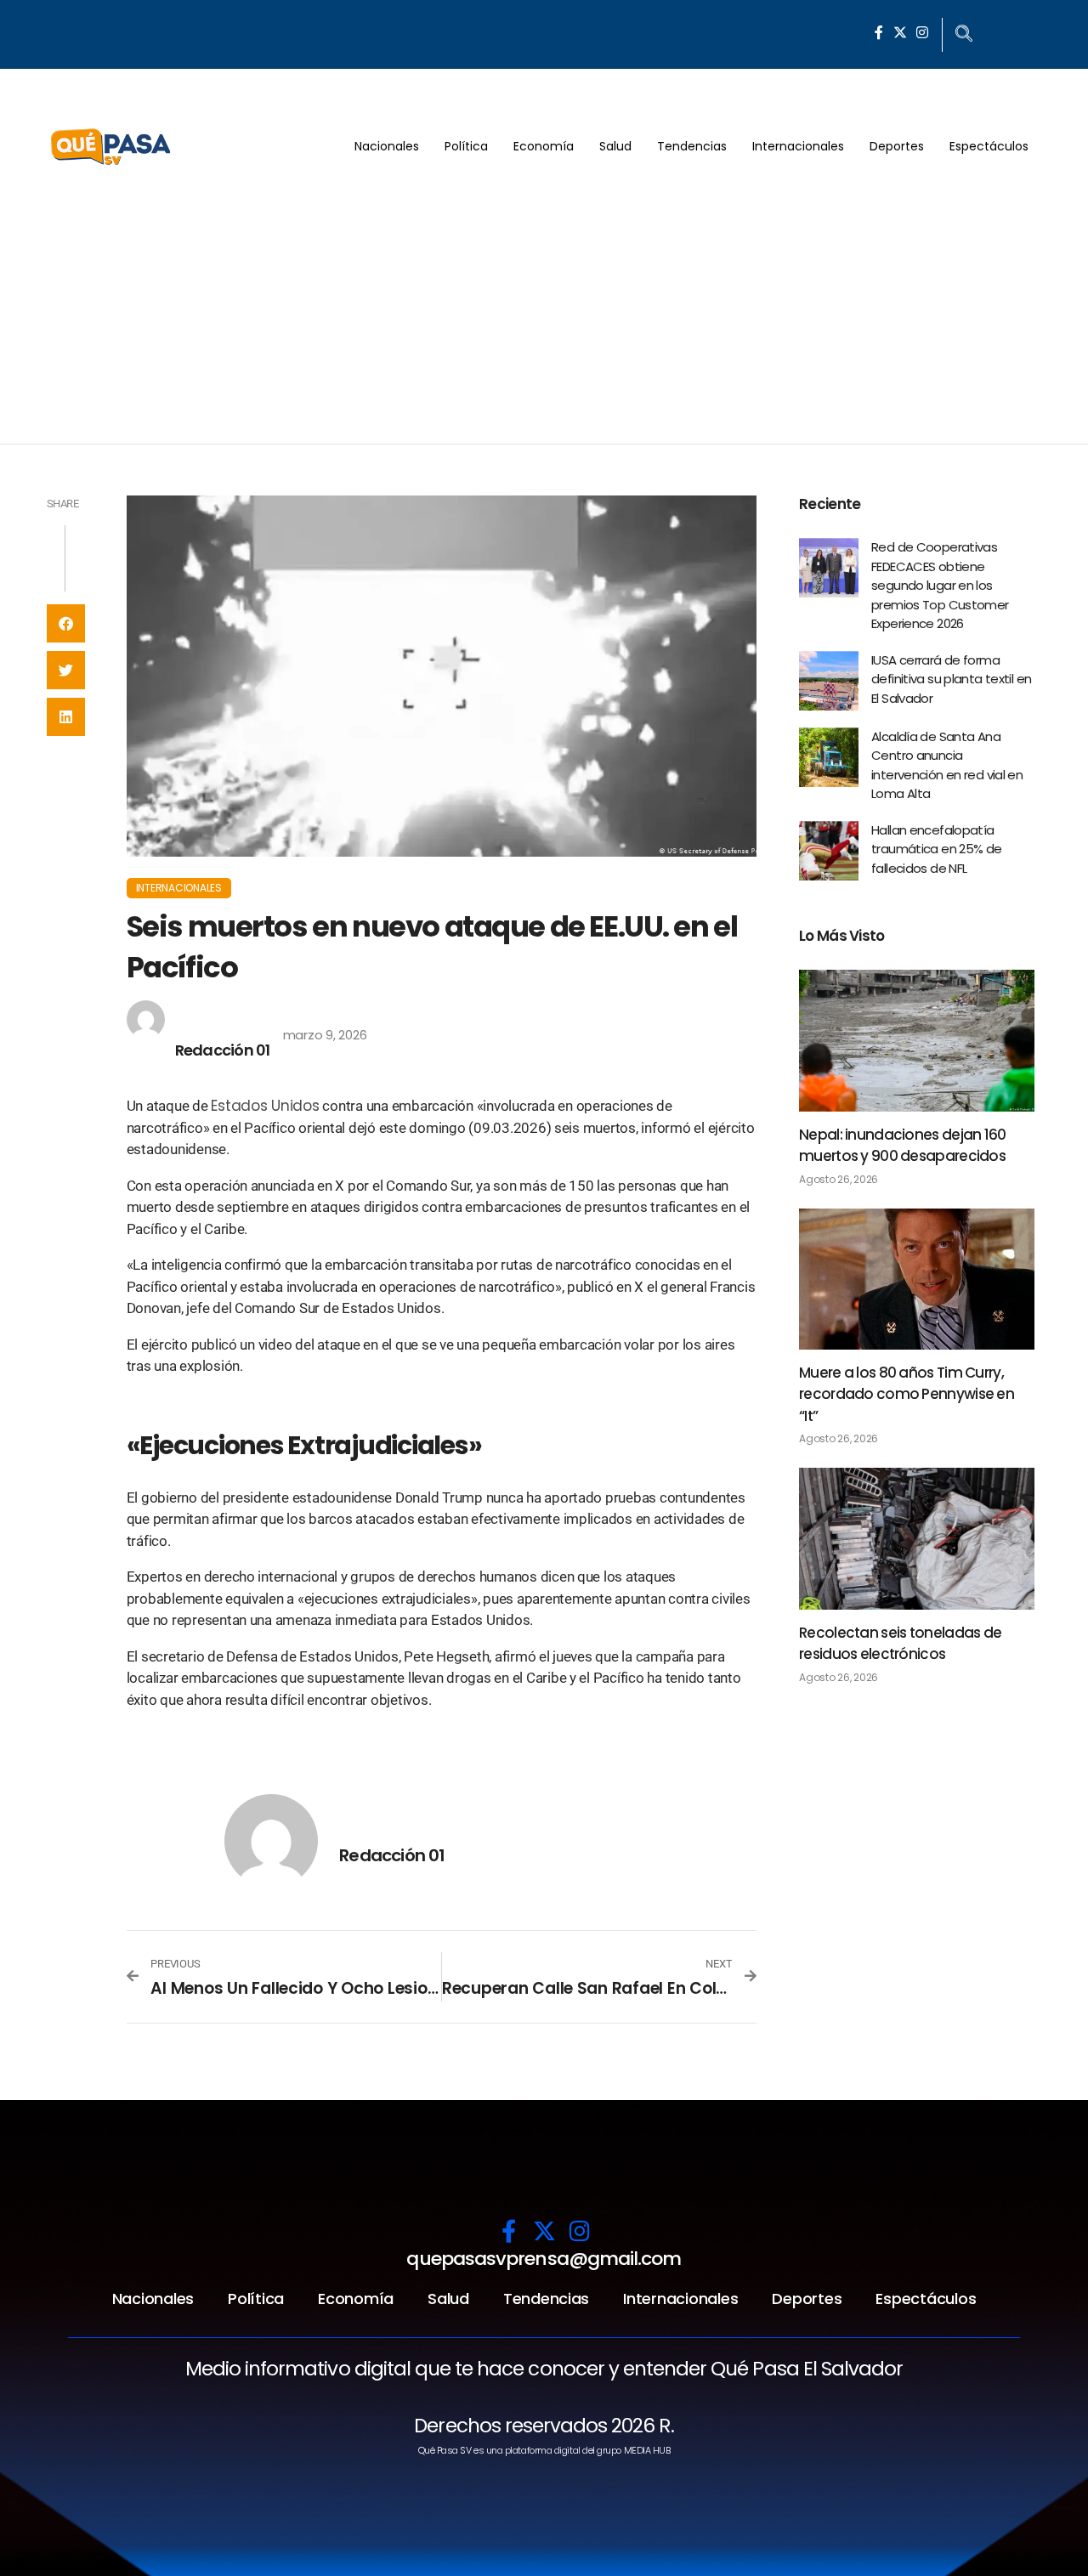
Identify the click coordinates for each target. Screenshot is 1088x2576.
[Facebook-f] (879, 32)
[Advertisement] (544, 316)
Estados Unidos (265, 1106)
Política (466, 146)
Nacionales (387, 146)
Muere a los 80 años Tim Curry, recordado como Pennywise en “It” (907, 1394)
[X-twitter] (900, 32)
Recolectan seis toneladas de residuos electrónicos (900, 1644)
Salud (615, 146)
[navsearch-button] (964, 35)
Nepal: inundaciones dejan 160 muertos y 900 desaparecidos (903, 1146)
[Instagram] (922, 32)
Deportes (897, 146)
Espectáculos (989, 146)
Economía (544, 146)
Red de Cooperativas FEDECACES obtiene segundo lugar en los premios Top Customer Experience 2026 (940, 585)
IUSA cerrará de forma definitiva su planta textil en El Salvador (951, 679)
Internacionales (798, 146)
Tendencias (692, 146)
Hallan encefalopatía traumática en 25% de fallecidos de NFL (937, 849)
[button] (66, 623)
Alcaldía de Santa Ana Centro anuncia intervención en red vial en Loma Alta (947, 765)
